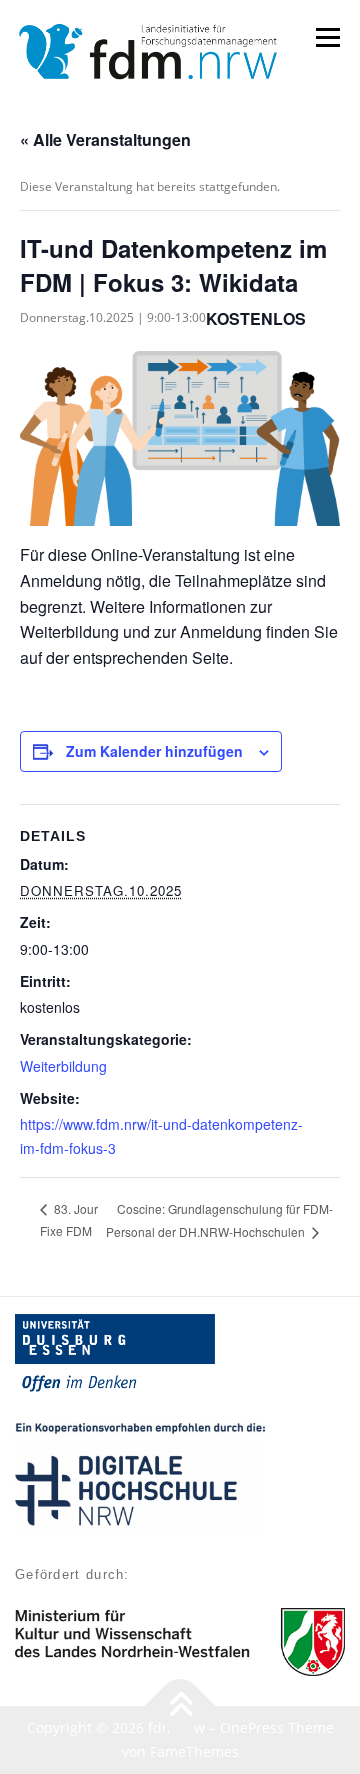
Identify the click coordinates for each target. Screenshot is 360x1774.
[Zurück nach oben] (180, 1706)
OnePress (252, 1727)
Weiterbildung (63, 1066)
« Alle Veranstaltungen (105, 139)
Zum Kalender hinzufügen (154, 751)
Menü (326, 37)
